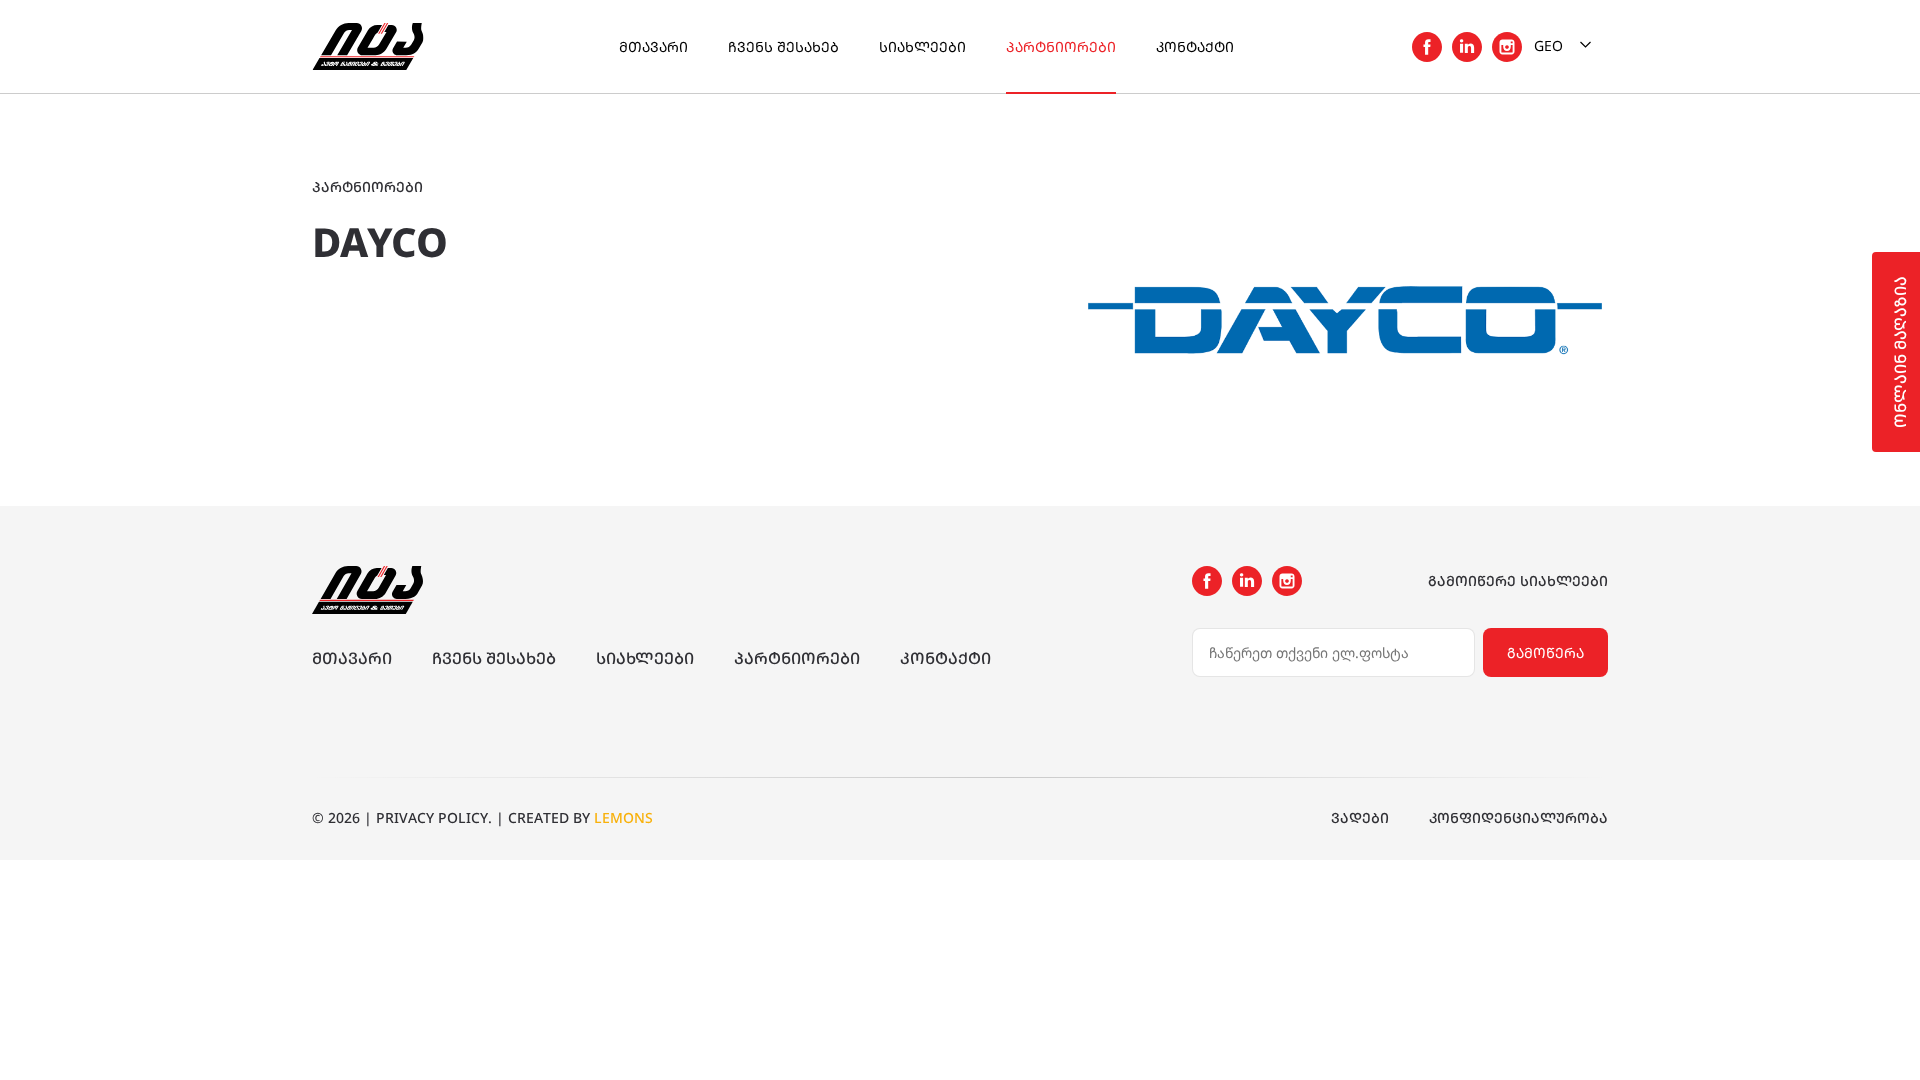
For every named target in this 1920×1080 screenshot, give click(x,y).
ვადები (1360, 817)
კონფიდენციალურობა (1518, 817)
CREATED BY (580, 817)
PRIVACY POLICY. (434, 817)
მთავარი (653, 46)
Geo (1550, 45)
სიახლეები (922, 46)
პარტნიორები (1061, 46)
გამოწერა (1545, 652)
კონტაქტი (1195, 46)
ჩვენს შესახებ (783, 46)
